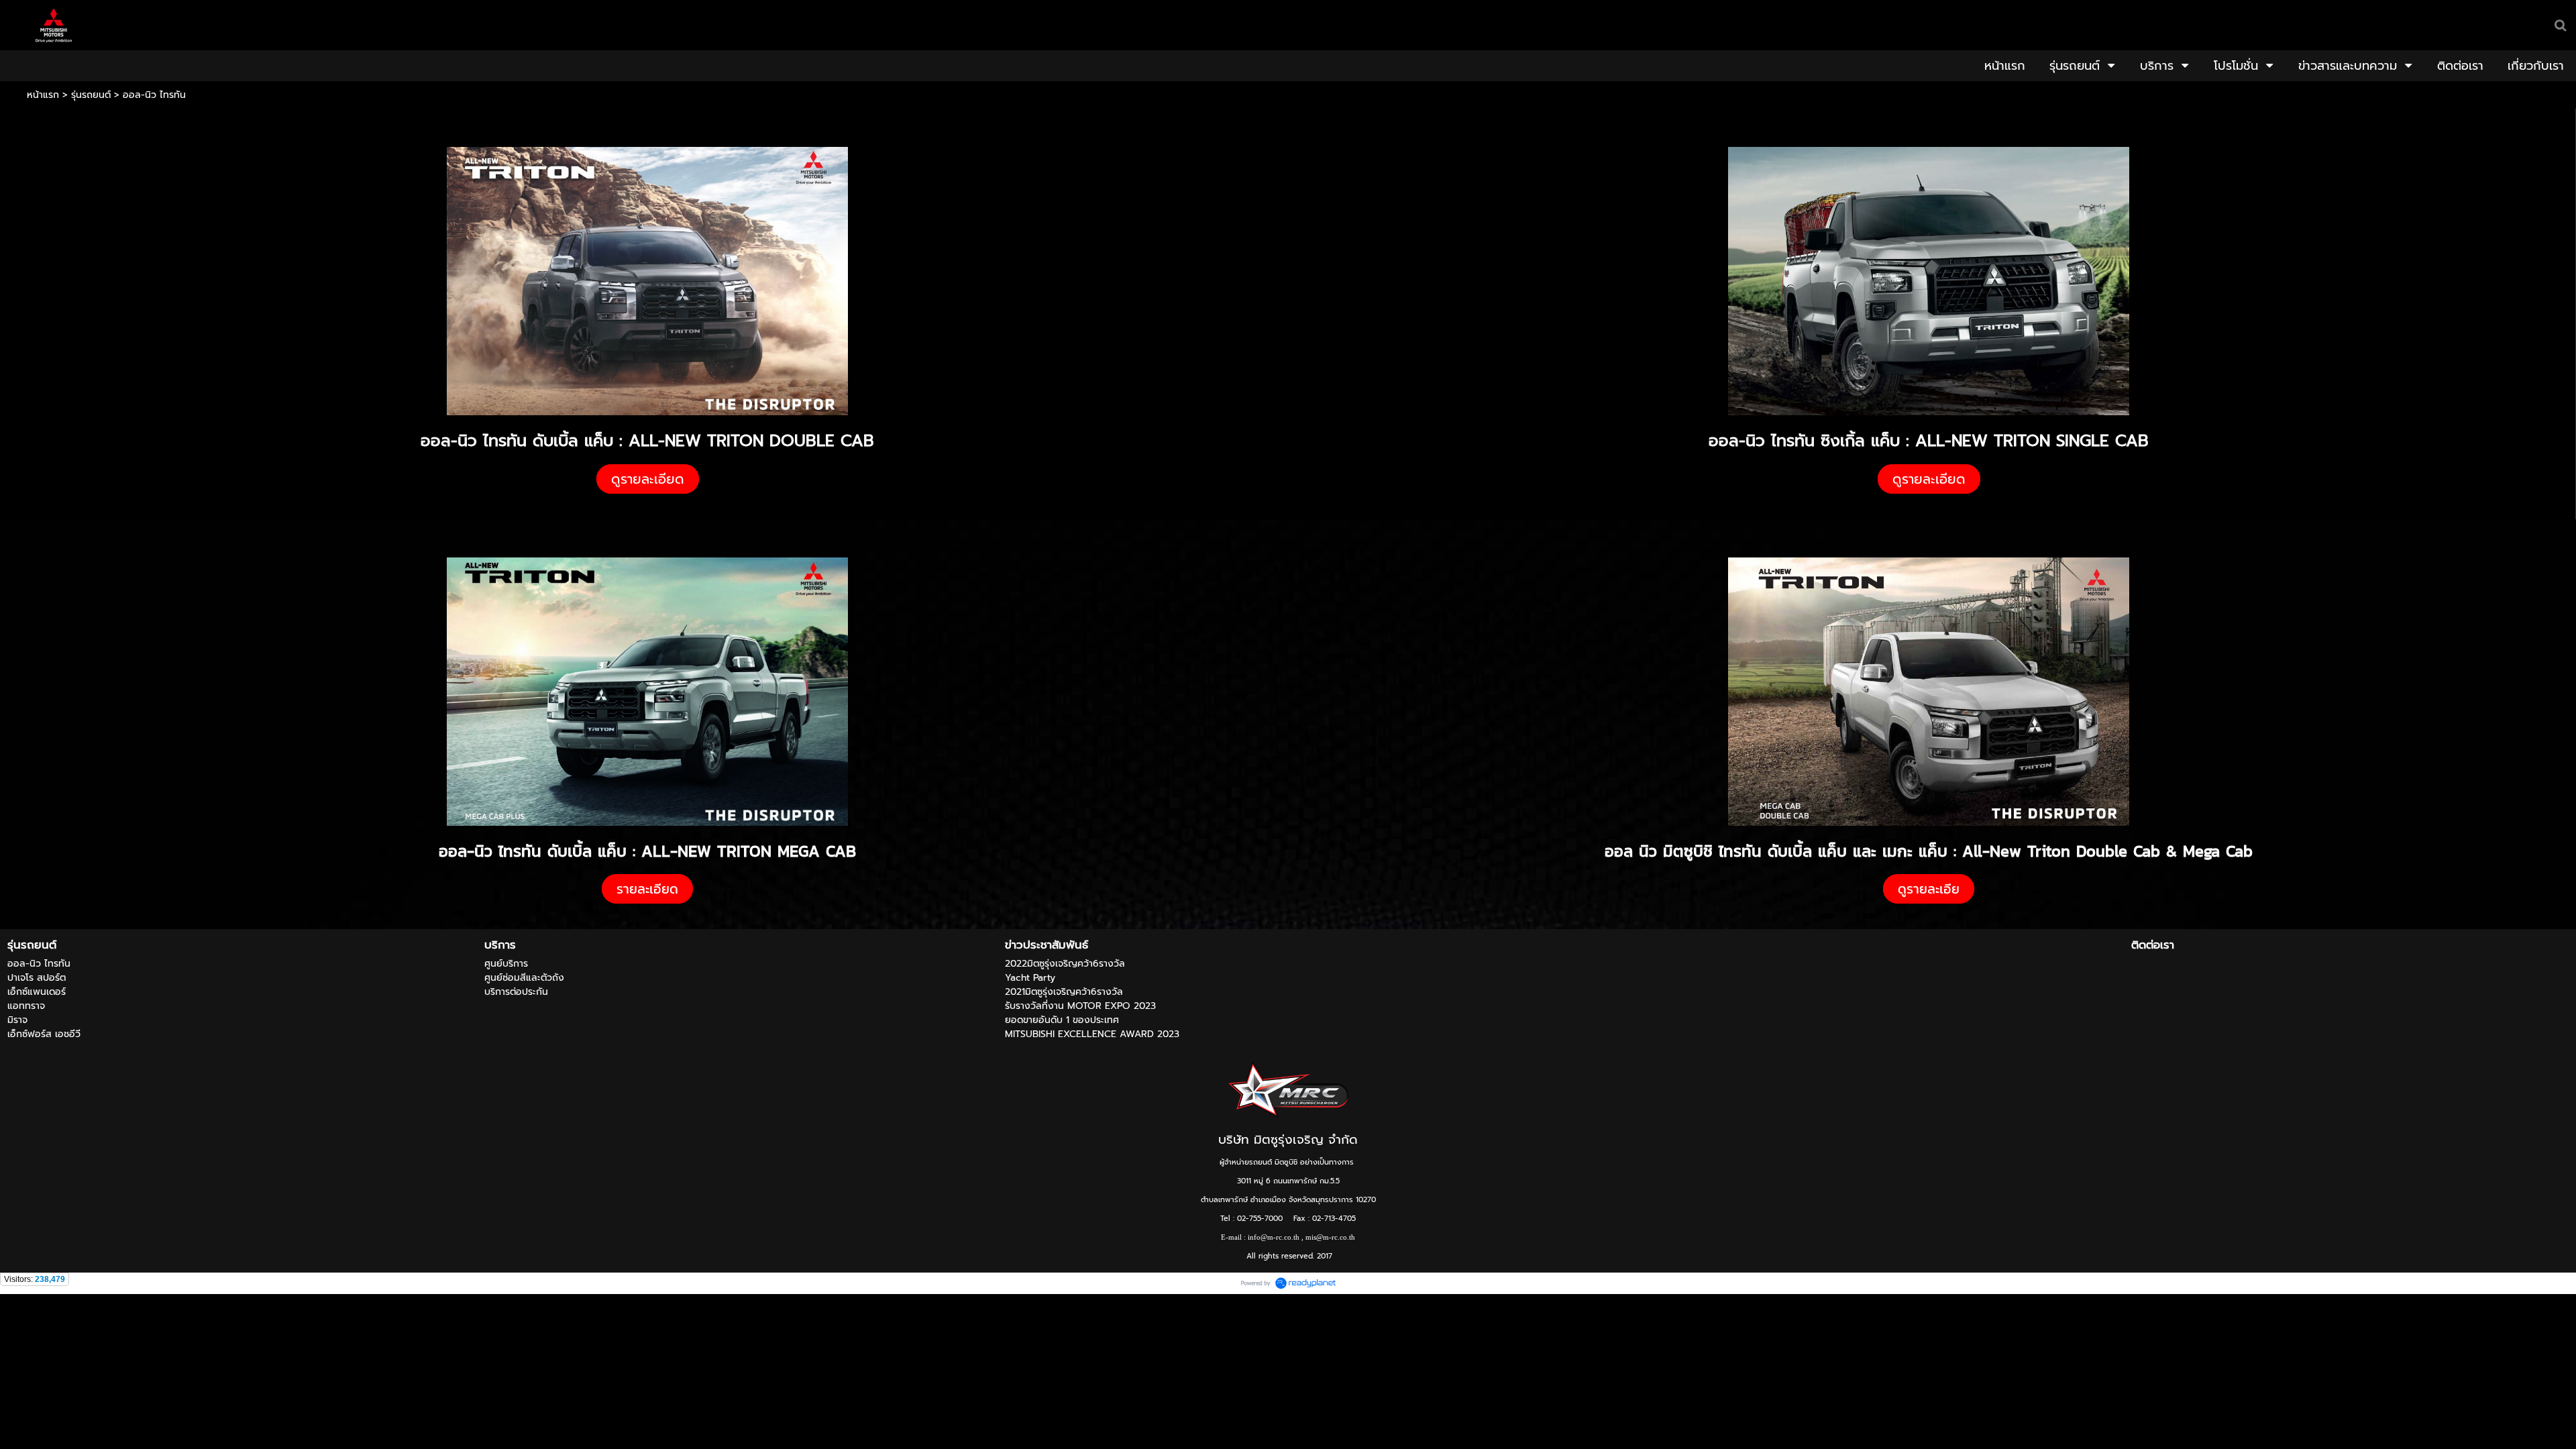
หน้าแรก (43, 95)
